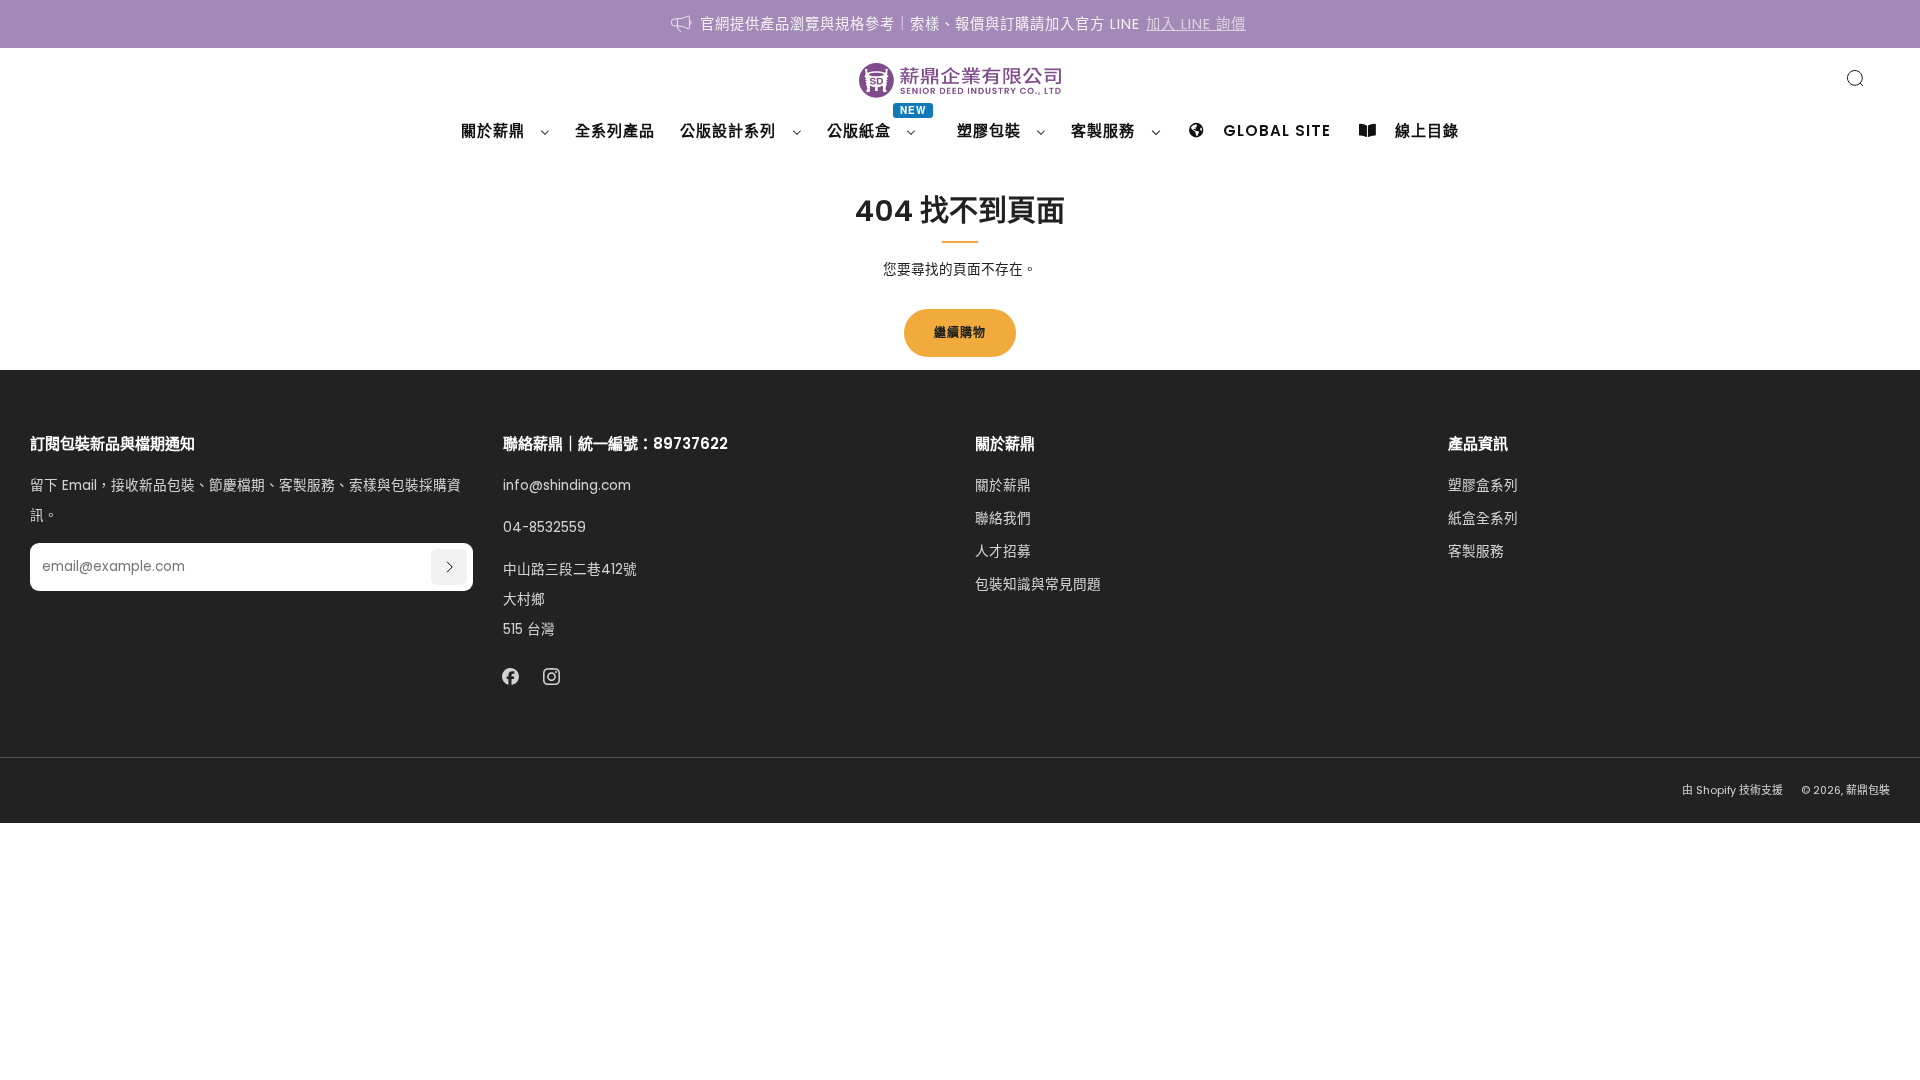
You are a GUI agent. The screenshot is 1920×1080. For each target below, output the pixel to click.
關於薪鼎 (1003, 485)
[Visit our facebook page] (510, 677)
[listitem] (960, 24)
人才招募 (1003, 551)
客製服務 (1476, 551)
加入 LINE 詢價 (1196, 24)
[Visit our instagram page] (551, 677)
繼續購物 (960, 332)
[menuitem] (505, 131)
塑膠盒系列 (1483, 485)
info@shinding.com (567, 485)
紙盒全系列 (1483, 518)
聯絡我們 (1003, 518)
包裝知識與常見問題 (1038, 584)
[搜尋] (1855, 78)
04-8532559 (544, 527)
